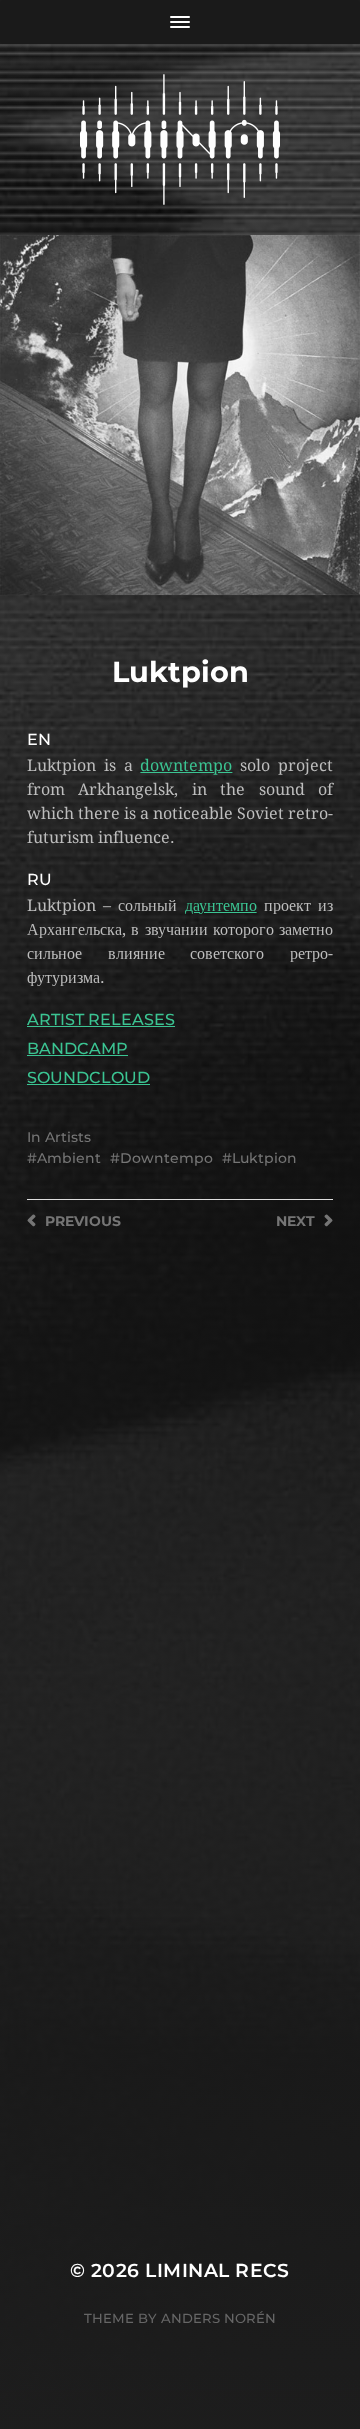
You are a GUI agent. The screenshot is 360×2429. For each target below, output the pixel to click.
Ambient (69, 1158)
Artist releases (101, 1019)
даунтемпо (221, 905)
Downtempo (166, 1158)
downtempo (186, 765)
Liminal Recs (217, 2270)
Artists (68, 1137)
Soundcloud (88, 1077)
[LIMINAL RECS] (180, 139)
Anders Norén (218, 2318)
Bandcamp (77, 1048)
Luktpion (264, 1158)
